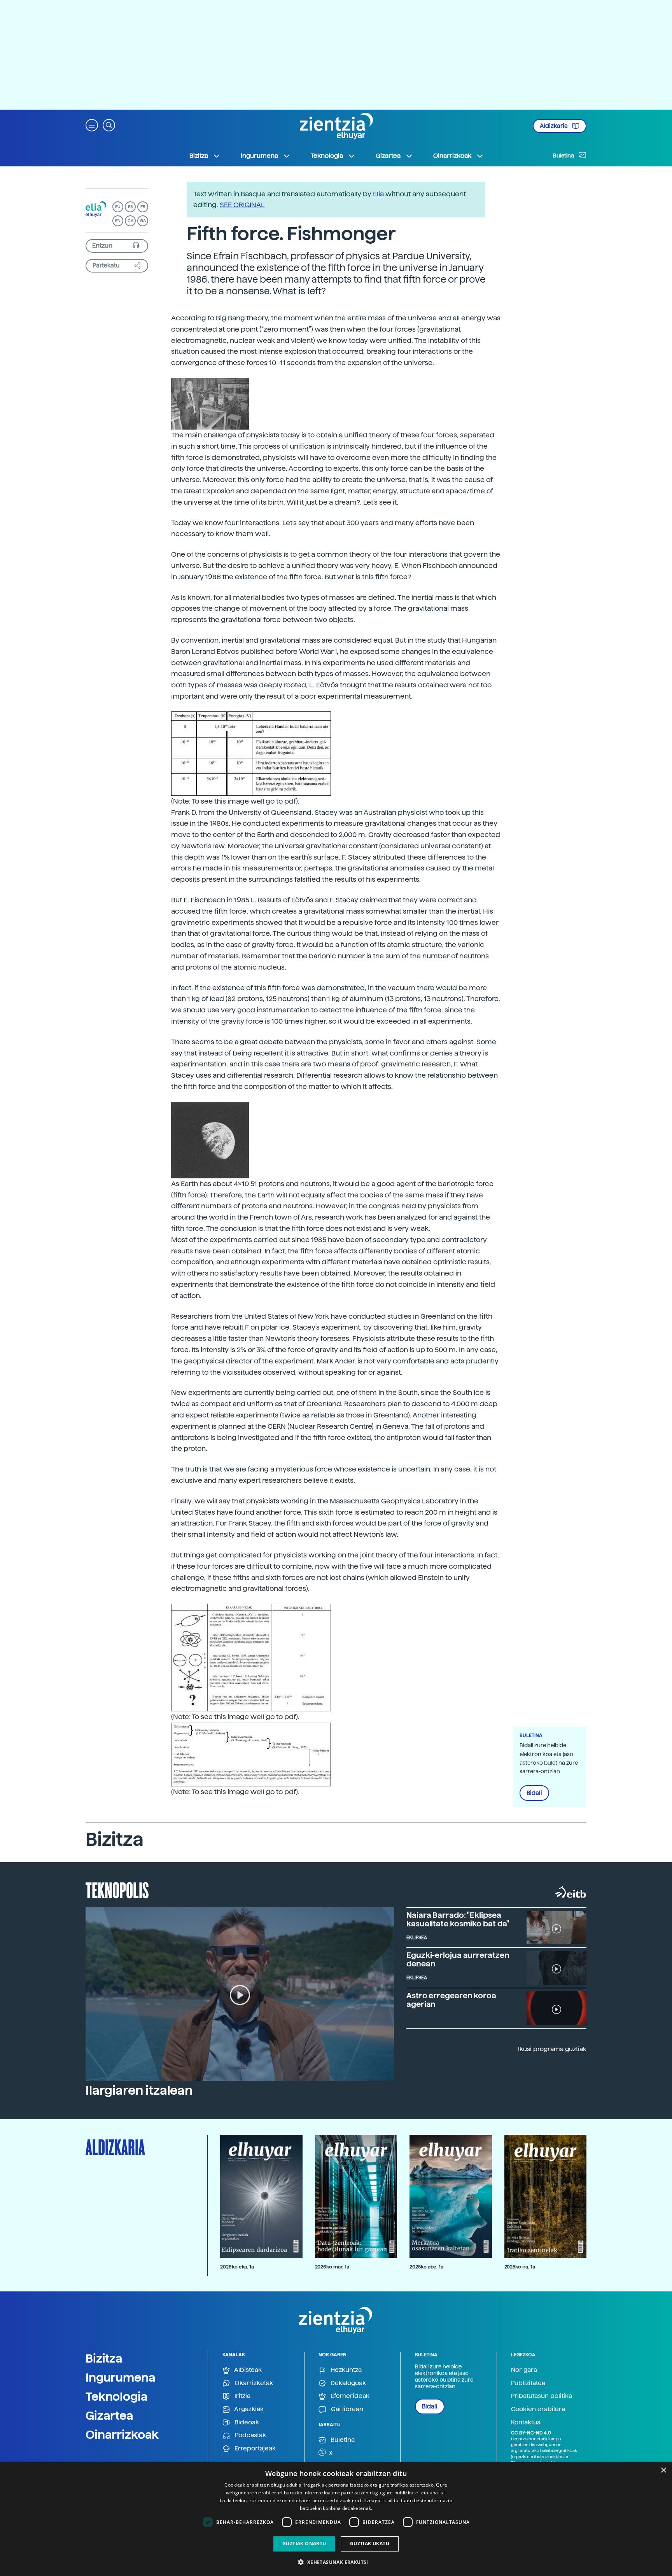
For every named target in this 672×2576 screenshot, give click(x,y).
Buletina (564, 156)
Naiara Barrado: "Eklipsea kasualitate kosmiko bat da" (458, 1919)
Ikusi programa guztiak (552, 2049)
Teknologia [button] (327, 156)
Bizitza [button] (199, 156)
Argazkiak (248, 2409)
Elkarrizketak (253, 2383)
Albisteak (247, 2370)
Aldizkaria (554, 126)
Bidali (534, 1793)
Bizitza (104, 2358)
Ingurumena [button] (259, 156)
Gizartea (109, 2415)
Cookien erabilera (538, 2409)
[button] (92, 125)
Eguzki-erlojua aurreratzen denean (458, 1959)
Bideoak (246, 2422)
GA (143, 221)
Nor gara (524, 2370)
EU (118, 207)
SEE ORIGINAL (242, 205)
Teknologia (117, 2396)
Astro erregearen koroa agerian (451, 2000)
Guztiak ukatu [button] (370, 2544)
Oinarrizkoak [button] (452, 156)
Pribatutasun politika (542, 2396)
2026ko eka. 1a (237, 2267)
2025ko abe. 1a (426, 2267)
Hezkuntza (345, 2370)
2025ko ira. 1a (520, 2267)
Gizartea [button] (388, 156)
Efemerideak (349, 2396)
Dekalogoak (347, 2383)
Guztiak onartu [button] (304, 2544)
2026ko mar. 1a (332, 2267)
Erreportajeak (254, 2448)
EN (118, 221)
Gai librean (346, 2409)
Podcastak (250, 2435)
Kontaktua (526, 2422)
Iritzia (242, 2396)
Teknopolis (117, 1889)
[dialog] (336, 2519)
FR (143, 207)
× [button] (663, 2470)
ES (130, 207)
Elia (378, 194)
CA (130, 221)
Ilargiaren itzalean (139, 2090)
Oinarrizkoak (122, 2434)
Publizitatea (528, 2383)
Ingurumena (121, 2377)
